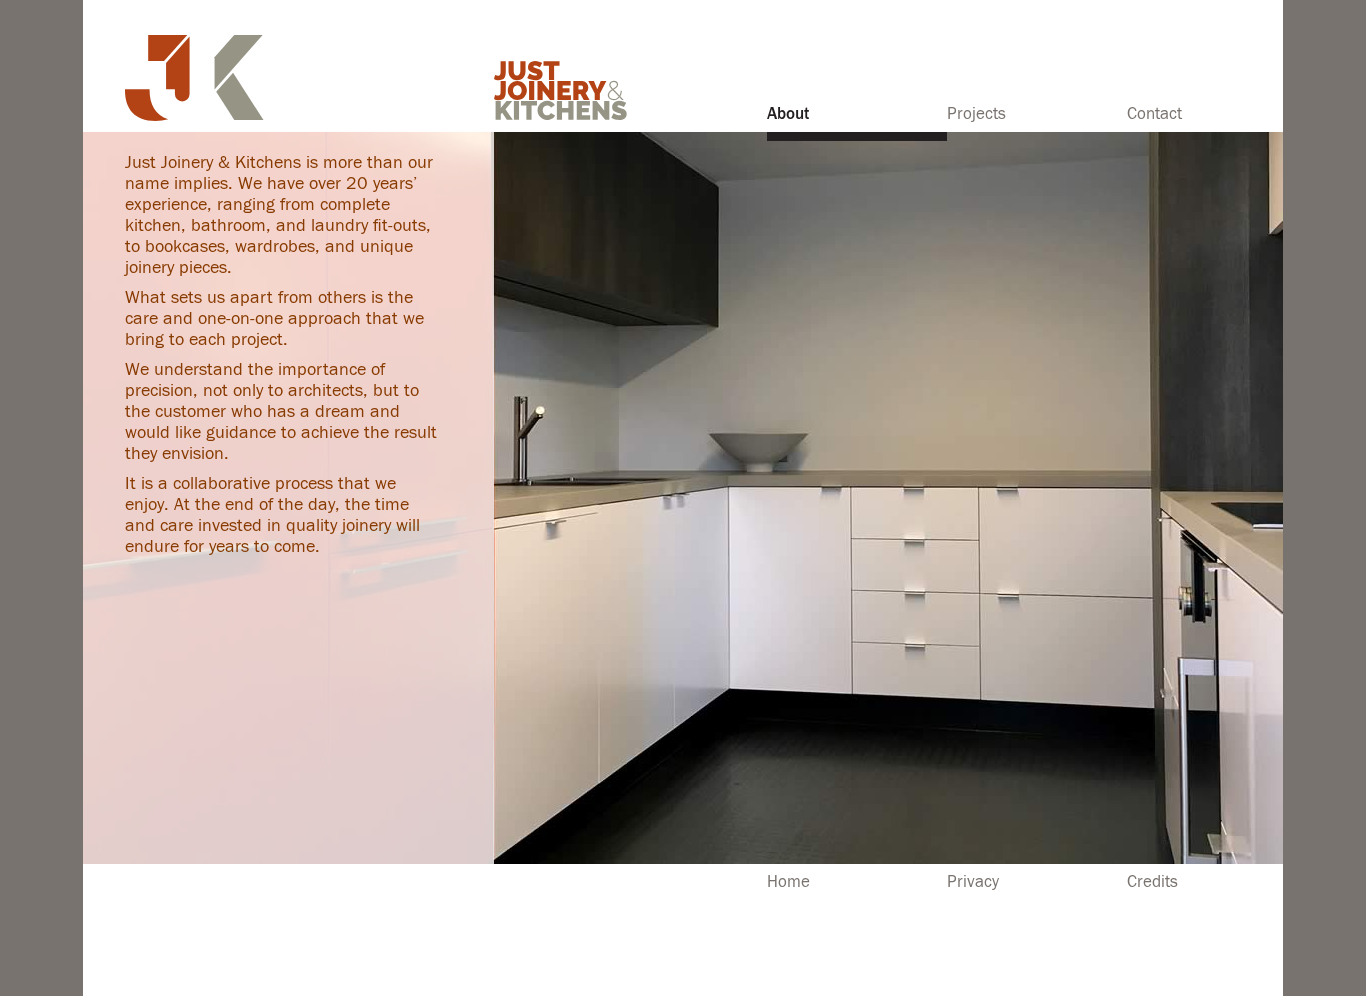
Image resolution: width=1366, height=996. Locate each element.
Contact (1154, 114)
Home (788, 882)
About (788, 114)
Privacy (973, 882)
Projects (976, 114)
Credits (1152, 882)
